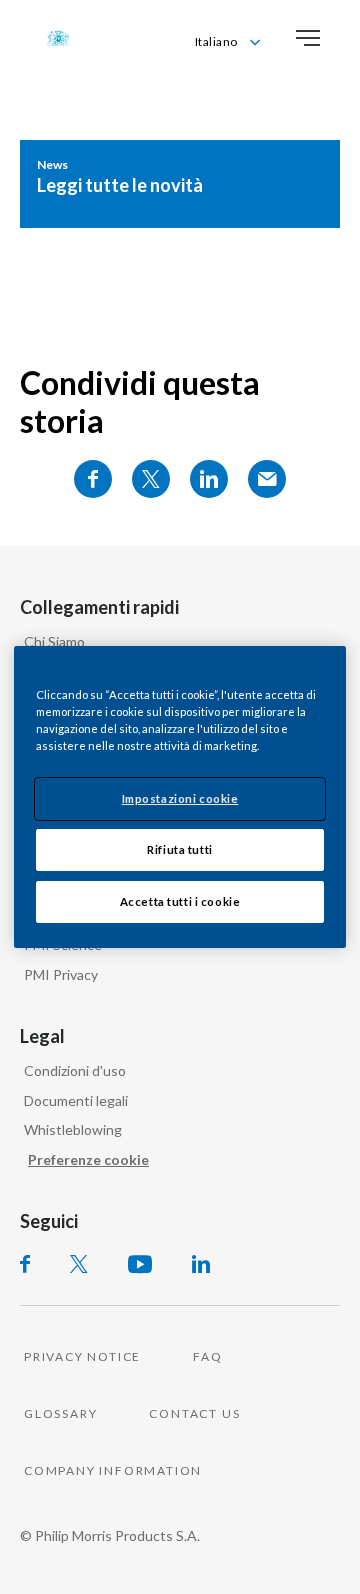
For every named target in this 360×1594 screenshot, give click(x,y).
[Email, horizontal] (267, 479)
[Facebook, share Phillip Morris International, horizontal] (93, 479)
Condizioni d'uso (75, 1070)
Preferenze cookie (88, 1159)
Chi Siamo (54, 641)
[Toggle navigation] (308, 38)
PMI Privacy (61, 974)
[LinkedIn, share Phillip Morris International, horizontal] (209, 479)
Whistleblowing (73, 1129)
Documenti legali (76, 1100)
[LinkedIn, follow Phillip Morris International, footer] (201, 1264)
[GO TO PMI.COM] (58, 38)
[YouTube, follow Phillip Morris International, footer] (140, 1264)
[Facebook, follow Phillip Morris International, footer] (25, 1264)
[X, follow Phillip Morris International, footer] (79, 1264)
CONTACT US (194, 1413)
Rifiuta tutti (179, 849)
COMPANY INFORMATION (113, 1470)
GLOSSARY (60, 1413)
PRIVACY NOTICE (82, 1356)
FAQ (207, 1356)
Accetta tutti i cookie (180, 901)
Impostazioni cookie (180, 798)
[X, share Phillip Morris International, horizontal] (151, 479)
